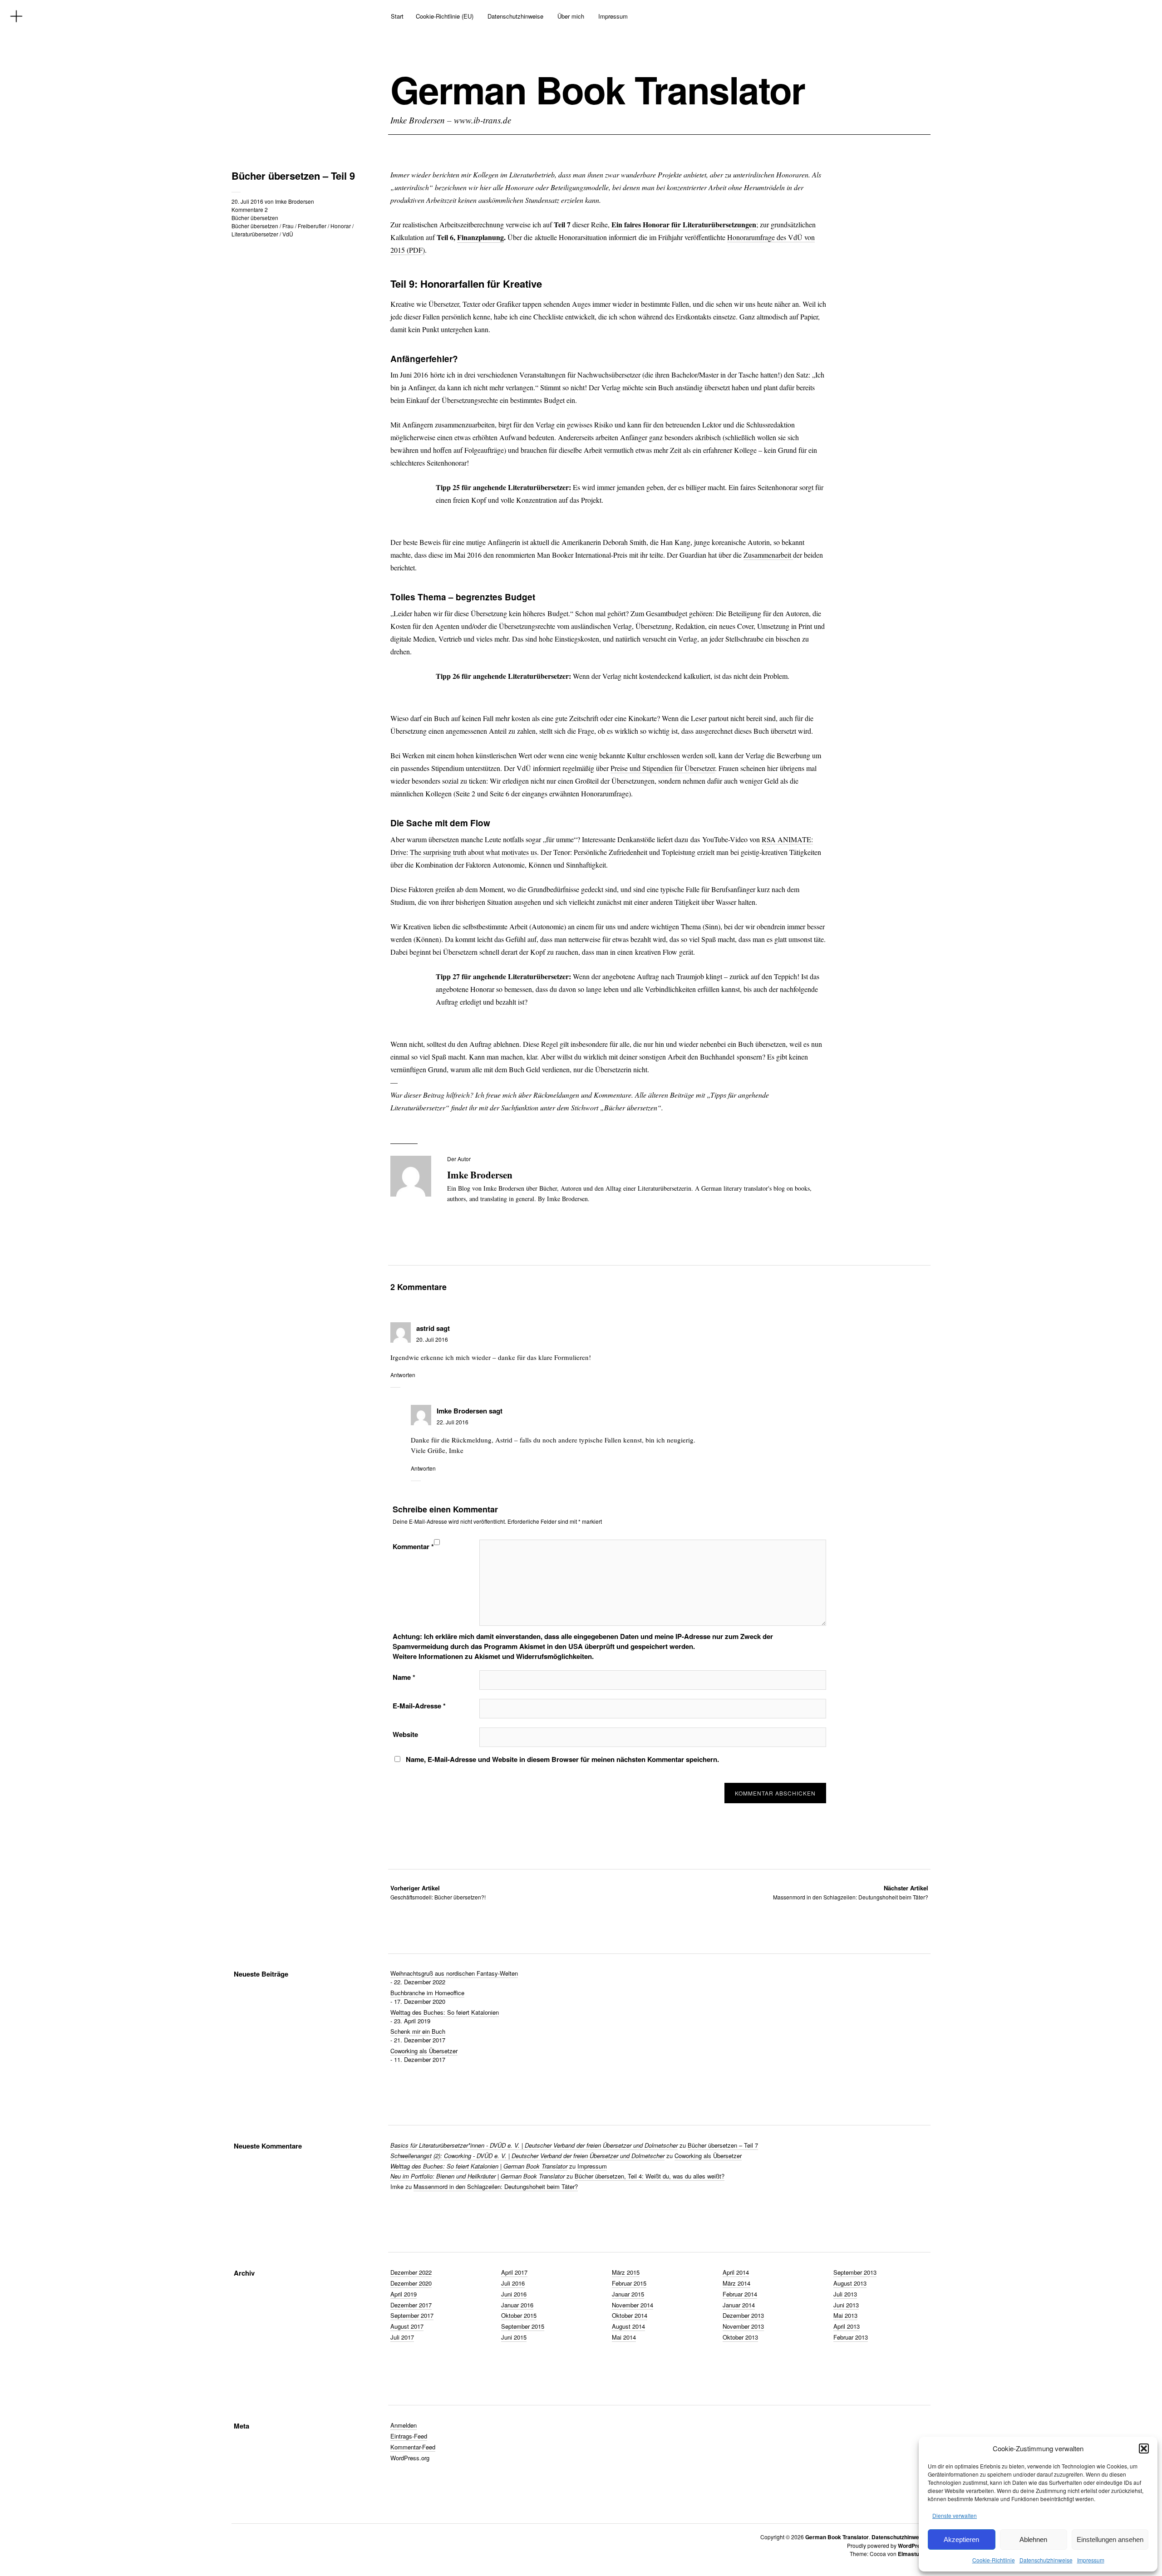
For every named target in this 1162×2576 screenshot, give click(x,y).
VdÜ (288, 234)
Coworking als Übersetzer (424, 2051)
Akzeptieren (961, 2539)
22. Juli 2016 (453, 1422)
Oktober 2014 (630, 2315)
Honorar (341, 226)
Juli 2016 (513, 2283)
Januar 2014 (739, 2305)
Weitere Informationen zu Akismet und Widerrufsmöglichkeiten (492, 1656)
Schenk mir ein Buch (418, 2031)
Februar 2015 (629, 2283)
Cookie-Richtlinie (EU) (445, 16)
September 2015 (523, 2326)
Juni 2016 (514, 2294)
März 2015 (626, 2272)
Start (397, 16)
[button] (1144, 2448)
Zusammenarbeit (768, 555)
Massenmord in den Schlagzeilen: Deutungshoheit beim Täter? (851, 1892)
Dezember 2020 (411, 2283)
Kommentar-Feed (413, 2447)
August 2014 (628, 2326)
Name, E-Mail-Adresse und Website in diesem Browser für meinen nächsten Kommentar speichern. (562, 1759)
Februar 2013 (851, 2337)
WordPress (912, 2546)
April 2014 (736, 2272)
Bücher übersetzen (255, 218)
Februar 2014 (740, 2294)
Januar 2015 (628, 2294)
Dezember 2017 (411, 2305)
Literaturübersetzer (255, 234)
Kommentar (413, 1546)
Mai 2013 (845, 2315)
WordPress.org (410, 2458)
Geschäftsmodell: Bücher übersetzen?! (438, 1892)
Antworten (403, 1375)
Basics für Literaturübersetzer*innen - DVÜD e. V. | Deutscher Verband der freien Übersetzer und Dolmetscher (534, 2145)
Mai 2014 (624, 2337)
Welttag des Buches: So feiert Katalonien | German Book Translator (479, 2166)
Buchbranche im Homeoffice (427, 1993)
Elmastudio (912, 2554)
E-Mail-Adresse (419, 1706)
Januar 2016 (517, 2305)
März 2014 (736, 2283)
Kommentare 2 (250, 209)
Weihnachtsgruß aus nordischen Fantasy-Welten (454, 1973)
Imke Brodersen (295, 201)
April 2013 (847, 2326)
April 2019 (404, 2294)
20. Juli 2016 (247, 201)
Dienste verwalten (955, 2515)
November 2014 (633, 2305)
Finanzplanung (480, 237)
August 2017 (407, 2326)
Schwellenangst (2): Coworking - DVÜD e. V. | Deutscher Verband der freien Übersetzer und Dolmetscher (527, 2156)
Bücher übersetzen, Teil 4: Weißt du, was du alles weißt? (650, 2176)
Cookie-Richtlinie (994, 2560)
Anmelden (404, 2425)
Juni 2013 (846, 2305)
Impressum (1091, 2560)
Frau (288, 226)
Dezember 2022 (411, 2272)
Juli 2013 (845, 2294)
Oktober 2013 (740, 2337)
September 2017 (412, 2315)
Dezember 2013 (743, 2315)
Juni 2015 (514, 2337)
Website (405, 1734)
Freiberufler (312, 226)
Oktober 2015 (519, 2315)
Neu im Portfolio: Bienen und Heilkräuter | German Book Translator (478, 2176)
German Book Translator (598, 89)
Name (404, 1677)
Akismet (532, 1646)
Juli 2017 (402, 2337)
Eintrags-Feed (409, 2436)
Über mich (571, 16)
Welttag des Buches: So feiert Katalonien (445, 2012)
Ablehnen (1033, 2539)
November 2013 (743, 2326)
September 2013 (855, 2272)
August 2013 (850, 2283)
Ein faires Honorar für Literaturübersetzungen (684, 224)
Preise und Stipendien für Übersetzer (663, 768)
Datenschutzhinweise (1046, 2560)
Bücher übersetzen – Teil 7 (723, 2145)
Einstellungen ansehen (1110, 2539)
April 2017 (514, 2272)
